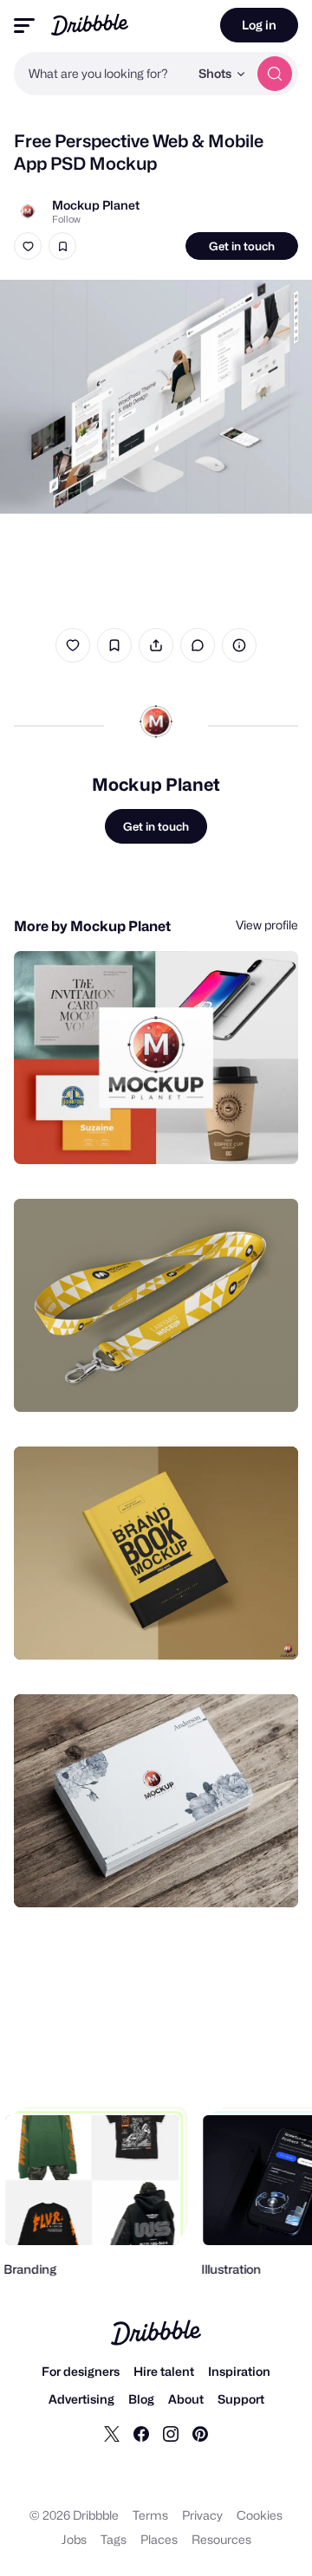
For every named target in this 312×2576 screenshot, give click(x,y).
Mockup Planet (96, 205)
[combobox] (101, 74)
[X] (112, 2433)
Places (159, 2539)
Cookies (260, 2515)
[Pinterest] (200, 2433)
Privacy (202, 2515)
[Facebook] (141, 2433)
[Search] (275, 74)
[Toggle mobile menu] (24, 26)
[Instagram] (171, 2433)
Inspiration (239, 2371)
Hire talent (164, 2371)
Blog (141, 2399)
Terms (150, 2515)
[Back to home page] (90, 25)
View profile (267, 925)
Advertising (81, 2399)
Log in (259, 25)
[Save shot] (62, 246)
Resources (221, 2539)
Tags (114, 2539)
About (186, 2399)
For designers (81, 2371)
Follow (66, 219)
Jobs (74, 2539)
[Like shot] (28, 246)
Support (241, 2399)
